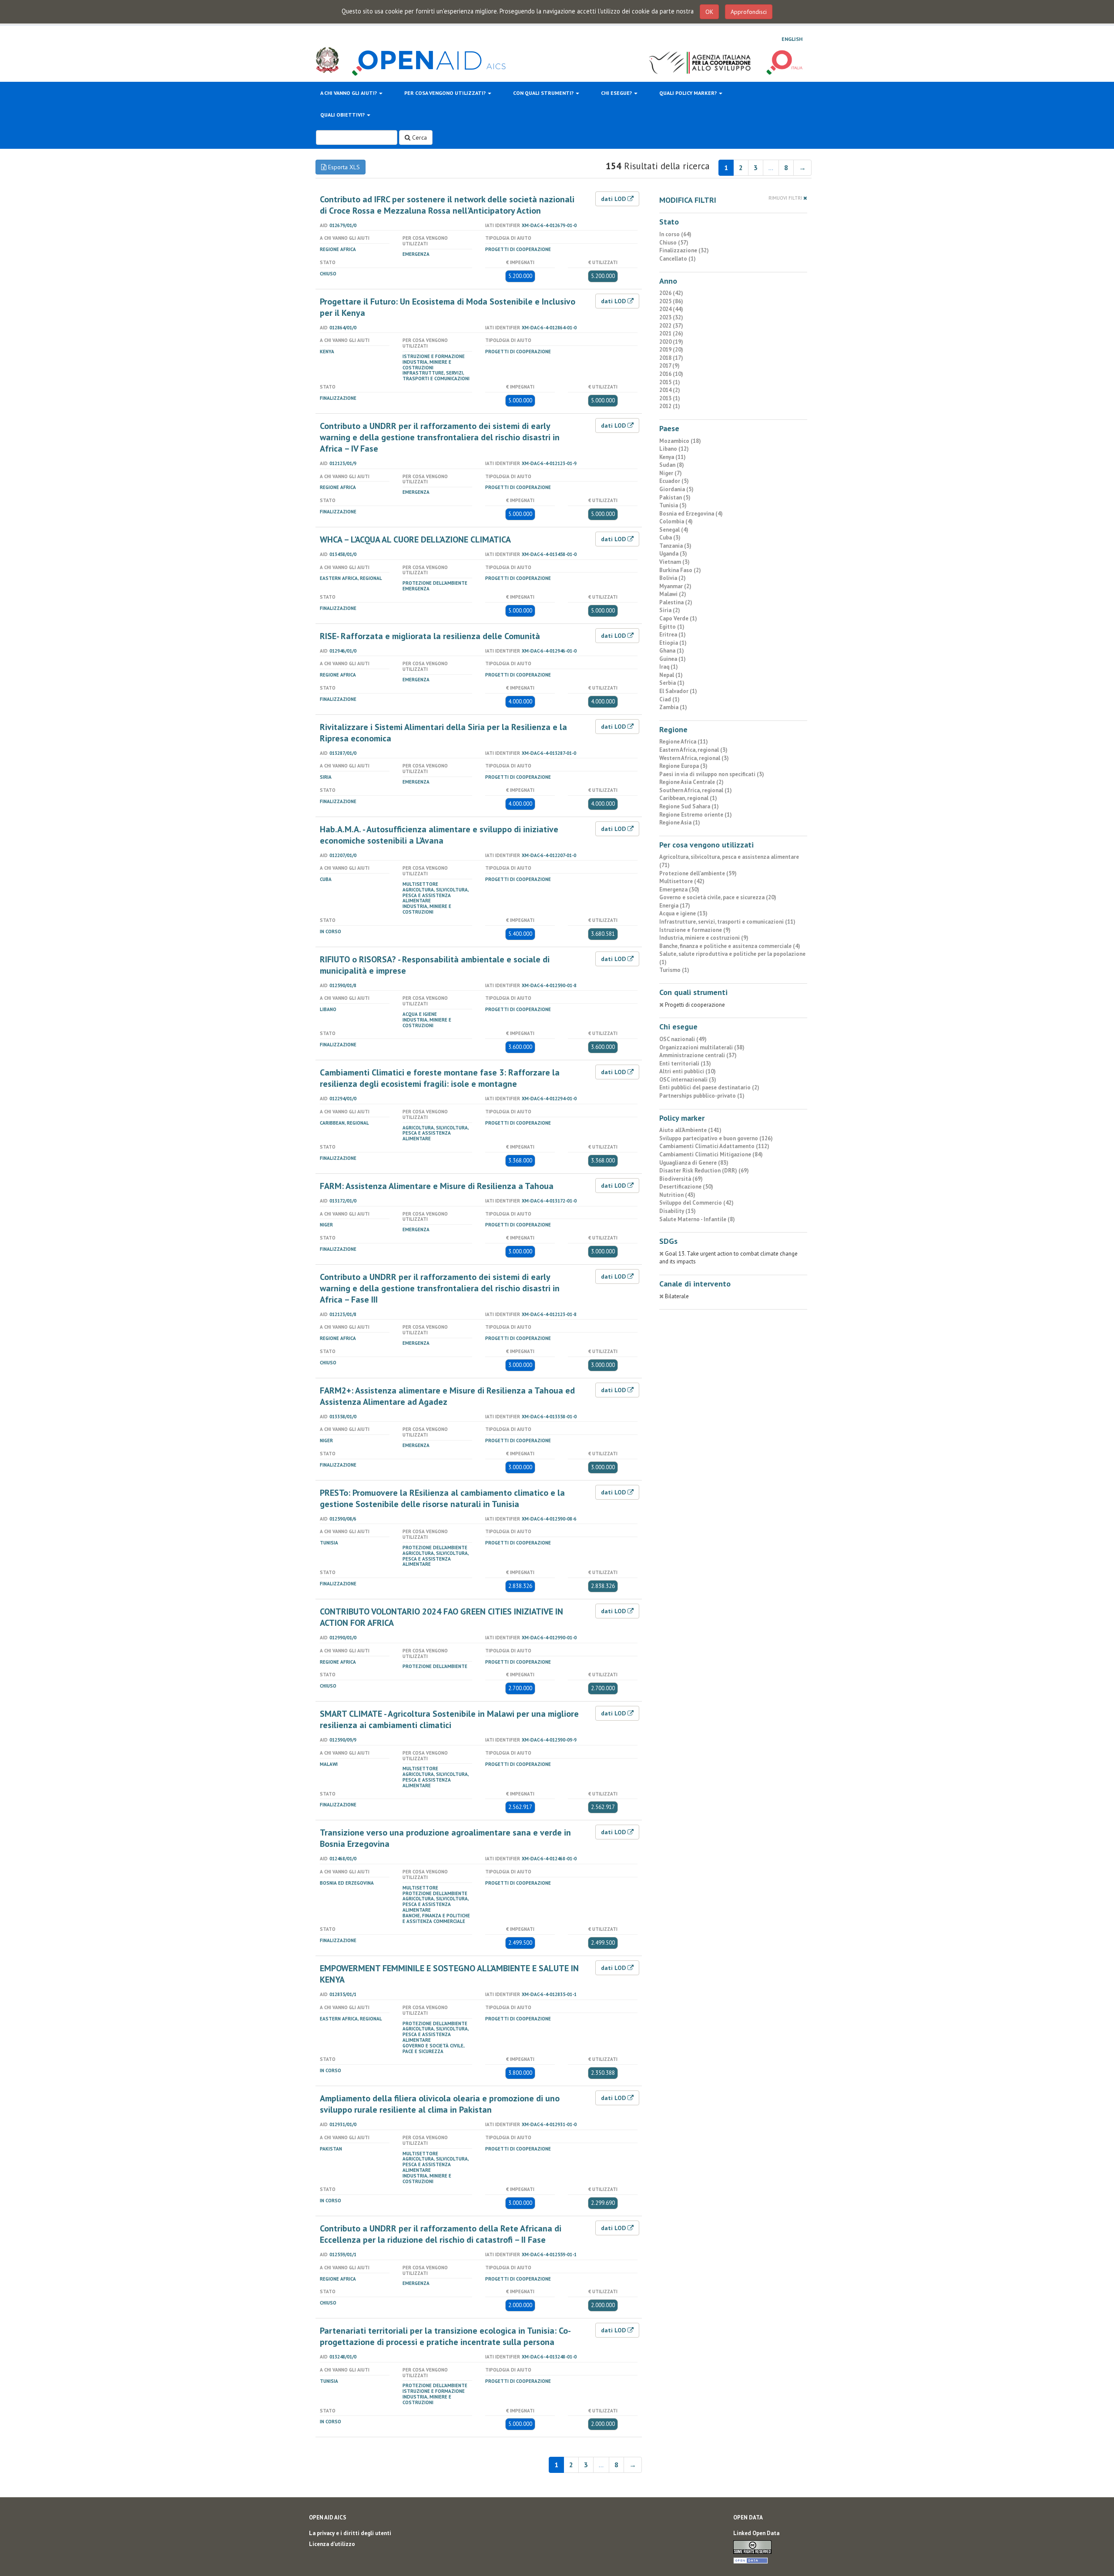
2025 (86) (671, 301)
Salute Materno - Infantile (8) (697, 1219)
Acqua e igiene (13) (683, 913)
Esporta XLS (343, 167)
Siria (326, 777)
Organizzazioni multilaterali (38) (702, 1047)
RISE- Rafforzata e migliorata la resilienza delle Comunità (430, 636)
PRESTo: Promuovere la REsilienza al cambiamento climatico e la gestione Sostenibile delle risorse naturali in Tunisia (442, 1498)
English (792, 39)
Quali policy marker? (689, 93)
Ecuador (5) (674, 481)
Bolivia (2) (673, 578)
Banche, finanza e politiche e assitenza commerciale (436, 1918)
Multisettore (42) (682, 881)
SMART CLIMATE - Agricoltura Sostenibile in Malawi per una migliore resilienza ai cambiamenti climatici (449, 1719)
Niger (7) (671, 473)
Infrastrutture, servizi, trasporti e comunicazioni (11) (727, 922)
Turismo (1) (674, 970)
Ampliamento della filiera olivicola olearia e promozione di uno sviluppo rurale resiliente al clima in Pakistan (440, 2104)
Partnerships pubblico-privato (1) (702, 1096)
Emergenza (416, 254)
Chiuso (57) (674, 243)
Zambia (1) (673, 707)
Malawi (329, 1764)
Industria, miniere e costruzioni (427, 365)
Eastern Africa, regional (351, 578)
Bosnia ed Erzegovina (347, 1883)
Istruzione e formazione (434, 356)
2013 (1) (670, 398)
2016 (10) (671, 374)
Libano (328, 1009)
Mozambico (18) (680, 441)
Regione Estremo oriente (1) (696, 815)
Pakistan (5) (675, 497)
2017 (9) (669, 366)
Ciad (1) (669, 699)
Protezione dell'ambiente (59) (698, 873)
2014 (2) (670, 390)
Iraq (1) (669, 667)
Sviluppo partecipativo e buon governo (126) (716, 1138)
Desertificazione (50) (686, 1187)
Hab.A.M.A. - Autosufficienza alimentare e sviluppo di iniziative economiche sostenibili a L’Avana (439, 835)
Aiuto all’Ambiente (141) (690, 1130)
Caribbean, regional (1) (688, 798)
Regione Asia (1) (680, 822)
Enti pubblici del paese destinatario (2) (709, 1087)
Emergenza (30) (679, 889)
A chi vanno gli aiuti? (349, 93)
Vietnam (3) (674, 562)
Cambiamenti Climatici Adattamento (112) (714, 1146)
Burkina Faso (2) (680, 570)
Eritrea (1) (673, 635)
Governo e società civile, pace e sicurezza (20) (718, 897)
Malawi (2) (673, 594)
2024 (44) (671, 309)
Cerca (419, 137)
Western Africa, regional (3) (694, 758)
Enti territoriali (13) (685, 1064)
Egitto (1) (672, 627)
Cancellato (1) (678, 259)
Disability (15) (678, 1211)
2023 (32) (671, 317)
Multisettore (420, 884)
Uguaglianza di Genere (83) (694, 1163)
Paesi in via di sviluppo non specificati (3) (712, 774)
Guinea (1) (673, 659)
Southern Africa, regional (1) (696, 790)
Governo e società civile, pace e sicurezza (433, 2048)
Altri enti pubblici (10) (688, 1071)
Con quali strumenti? (544, 93)
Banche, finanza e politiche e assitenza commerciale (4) (730, 946)
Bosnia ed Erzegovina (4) (691, 514)
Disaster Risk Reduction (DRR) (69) (704, 1171)
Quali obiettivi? (343, 115)
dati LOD (614, 199)
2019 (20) (671, 350)
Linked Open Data (756, 2533)
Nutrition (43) (677, 1195)
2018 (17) (671, 358)
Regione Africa (338, 249)
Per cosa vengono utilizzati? (446, 93)
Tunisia (329, 1543)
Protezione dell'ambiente (435, 583)
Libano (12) (674, 449)
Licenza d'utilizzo (332, 2544)
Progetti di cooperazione (518, 249)
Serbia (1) (672, 683)
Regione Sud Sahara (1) (689, 806)
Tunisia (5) (673, 505)
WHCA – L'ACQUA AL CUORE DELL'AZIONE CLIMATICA (415, 539)
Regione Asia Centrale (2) (691, 782)
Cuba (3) (670, 538)
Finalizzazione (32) (684, 250)
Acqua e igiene (420, 1014)
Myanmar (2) (675, 586)
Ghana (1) (672, 651)
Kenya (327, 352)
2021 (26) (671, 333)
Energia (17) (675, 906)
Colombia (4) (676, 521)
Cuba (326, 879)
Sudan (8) (672, 465)
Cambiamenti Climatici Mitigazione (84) (711, 1154)
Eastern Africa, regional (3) (693, 750)
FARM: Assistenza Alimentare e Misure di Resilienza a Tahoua (437, 1186)
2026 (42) (671, 293)
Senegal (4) (674, 530)
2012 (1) (670, 406)
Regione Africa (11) (684, 742)
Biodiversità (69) (681, 1179)
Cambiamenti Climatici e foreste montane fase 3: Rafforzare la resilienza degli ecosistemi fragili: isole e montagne (440, 1078)
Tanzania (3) (675, 546)
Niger (326, 1225)
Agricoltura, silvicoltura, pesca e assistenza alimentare (436, 895)
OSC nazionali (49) (683, 1039)
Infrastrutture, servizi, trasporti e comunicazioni (436, 376)
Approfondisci (749, 12)
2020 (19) (671, 342)
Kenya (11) (673, 457)
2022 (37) (671, 326)
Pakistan (331, 2149)
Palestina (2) (676, 602)
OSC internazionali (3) (688, 1080)
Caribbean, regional (344, 1123)
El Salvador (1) (678, 691)
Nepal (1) (671, 675)
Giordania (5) (676, 489)
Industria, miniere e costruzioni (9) (704, 938)
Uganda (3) (673, 554)
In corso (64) (675, 234)
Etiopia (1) (673, 643)
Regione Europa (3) (683, 766)
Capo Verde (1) (678, 618)
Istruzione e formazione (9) (695, 930)
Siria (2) (670, 610)
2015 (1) (670, 382)
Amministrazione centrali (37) (698, 1055)
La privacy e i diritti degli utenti (350, 2533)
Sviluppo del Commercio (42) (696, 1203)
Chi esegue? (617, 93)
